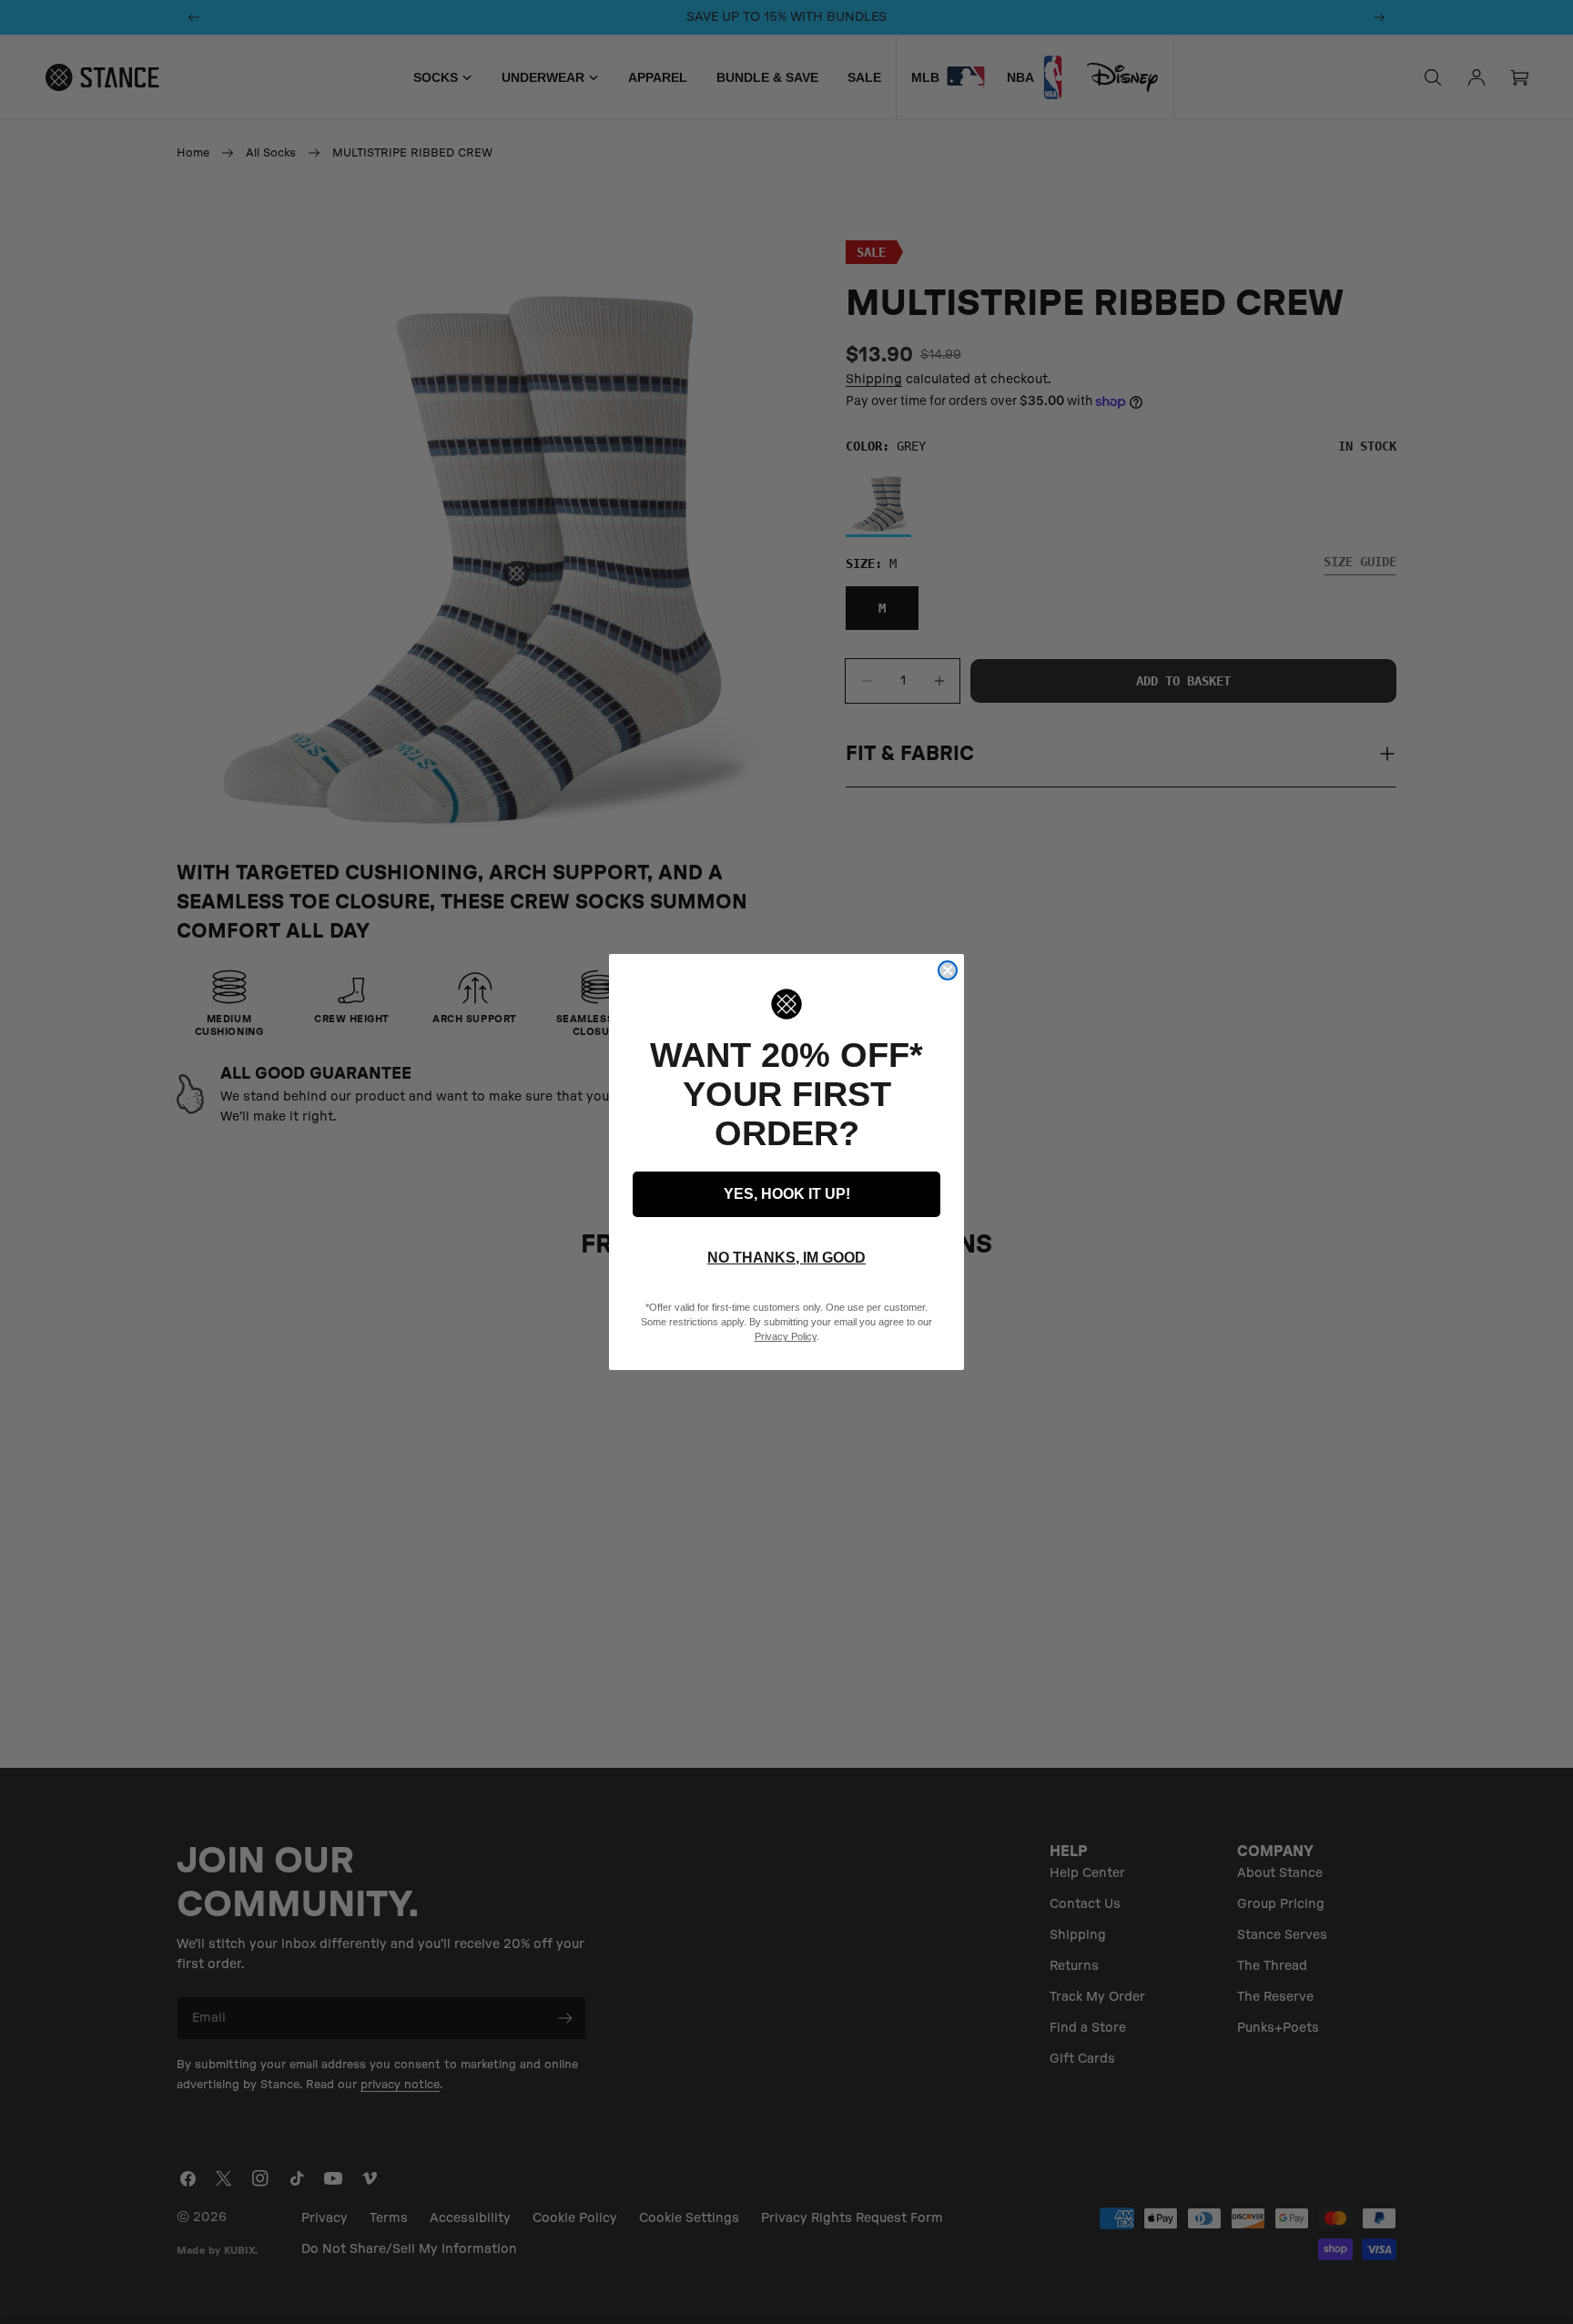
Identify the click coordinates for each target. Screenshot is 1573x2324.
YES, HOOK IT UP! (787, 1194)
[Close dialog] (948, 970)
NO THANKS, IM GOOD (786, 1258)
